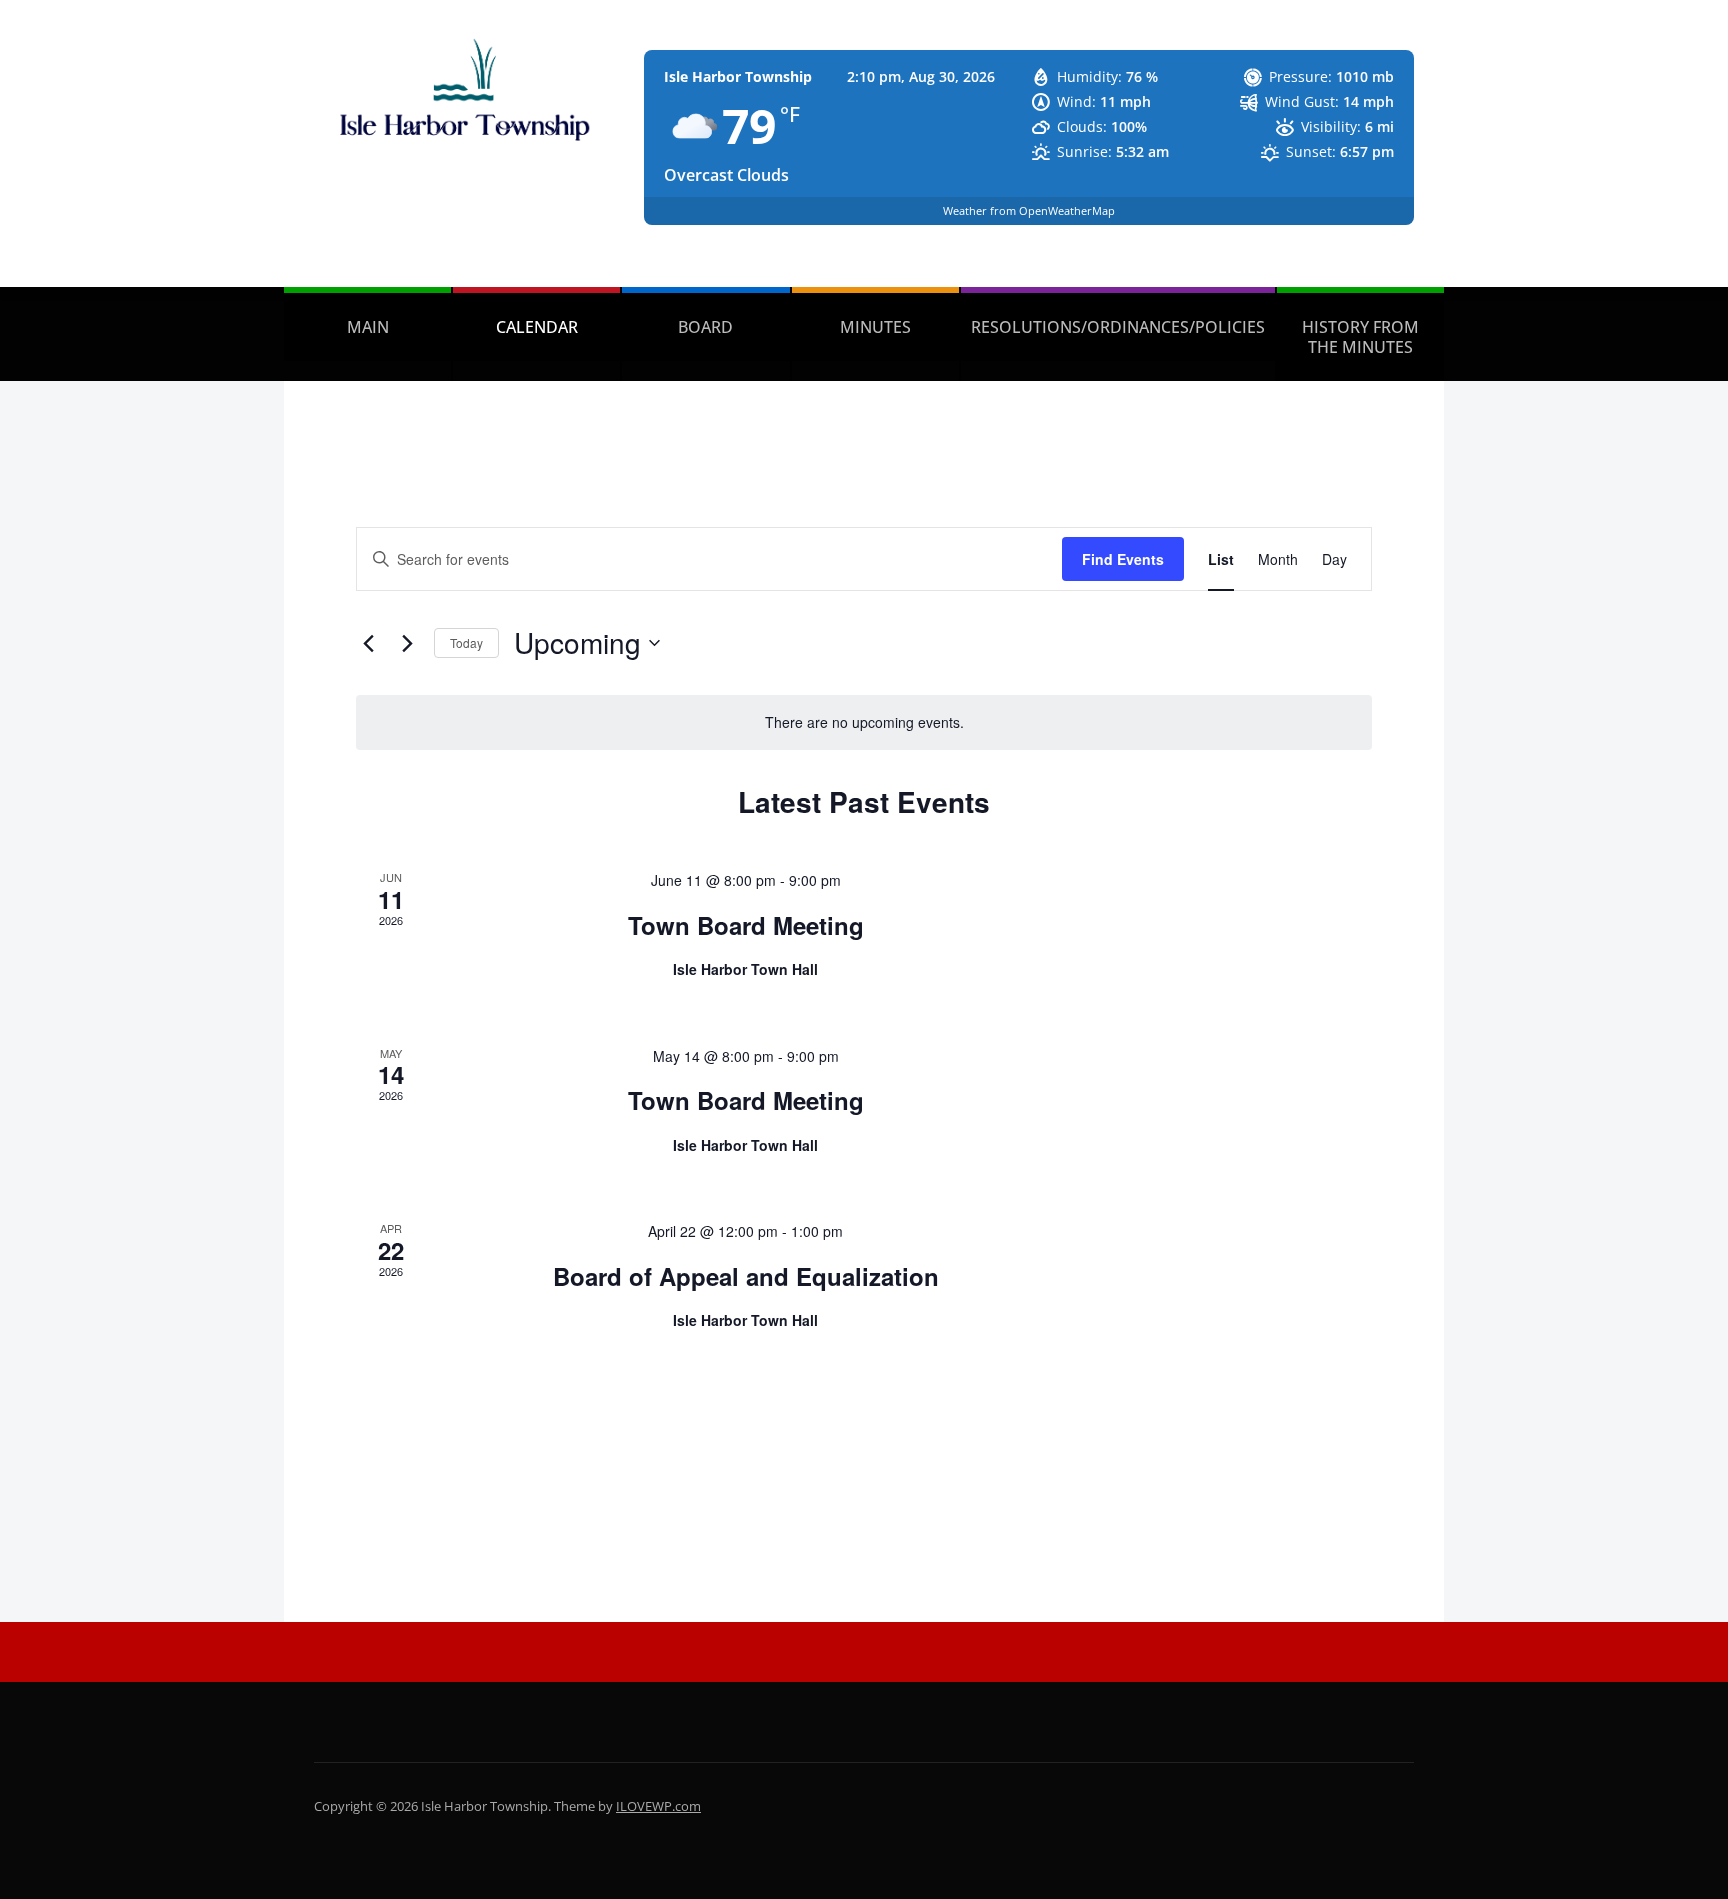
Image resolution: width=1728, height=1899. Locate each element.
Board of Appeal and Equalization (746, 1276)
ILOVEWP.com (658, 1806)
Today (466, 642)
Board (705, 327)
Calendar (537, 327)
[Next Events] (407, 643)
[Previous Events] (368, 643)
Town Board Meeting (746, 925)
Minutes (875, 327)
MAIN (368, 327)
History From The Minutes (1360, 337)
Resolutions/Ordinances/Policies (1118, 327)
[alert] (864, 722)
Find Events (1123, 559)
